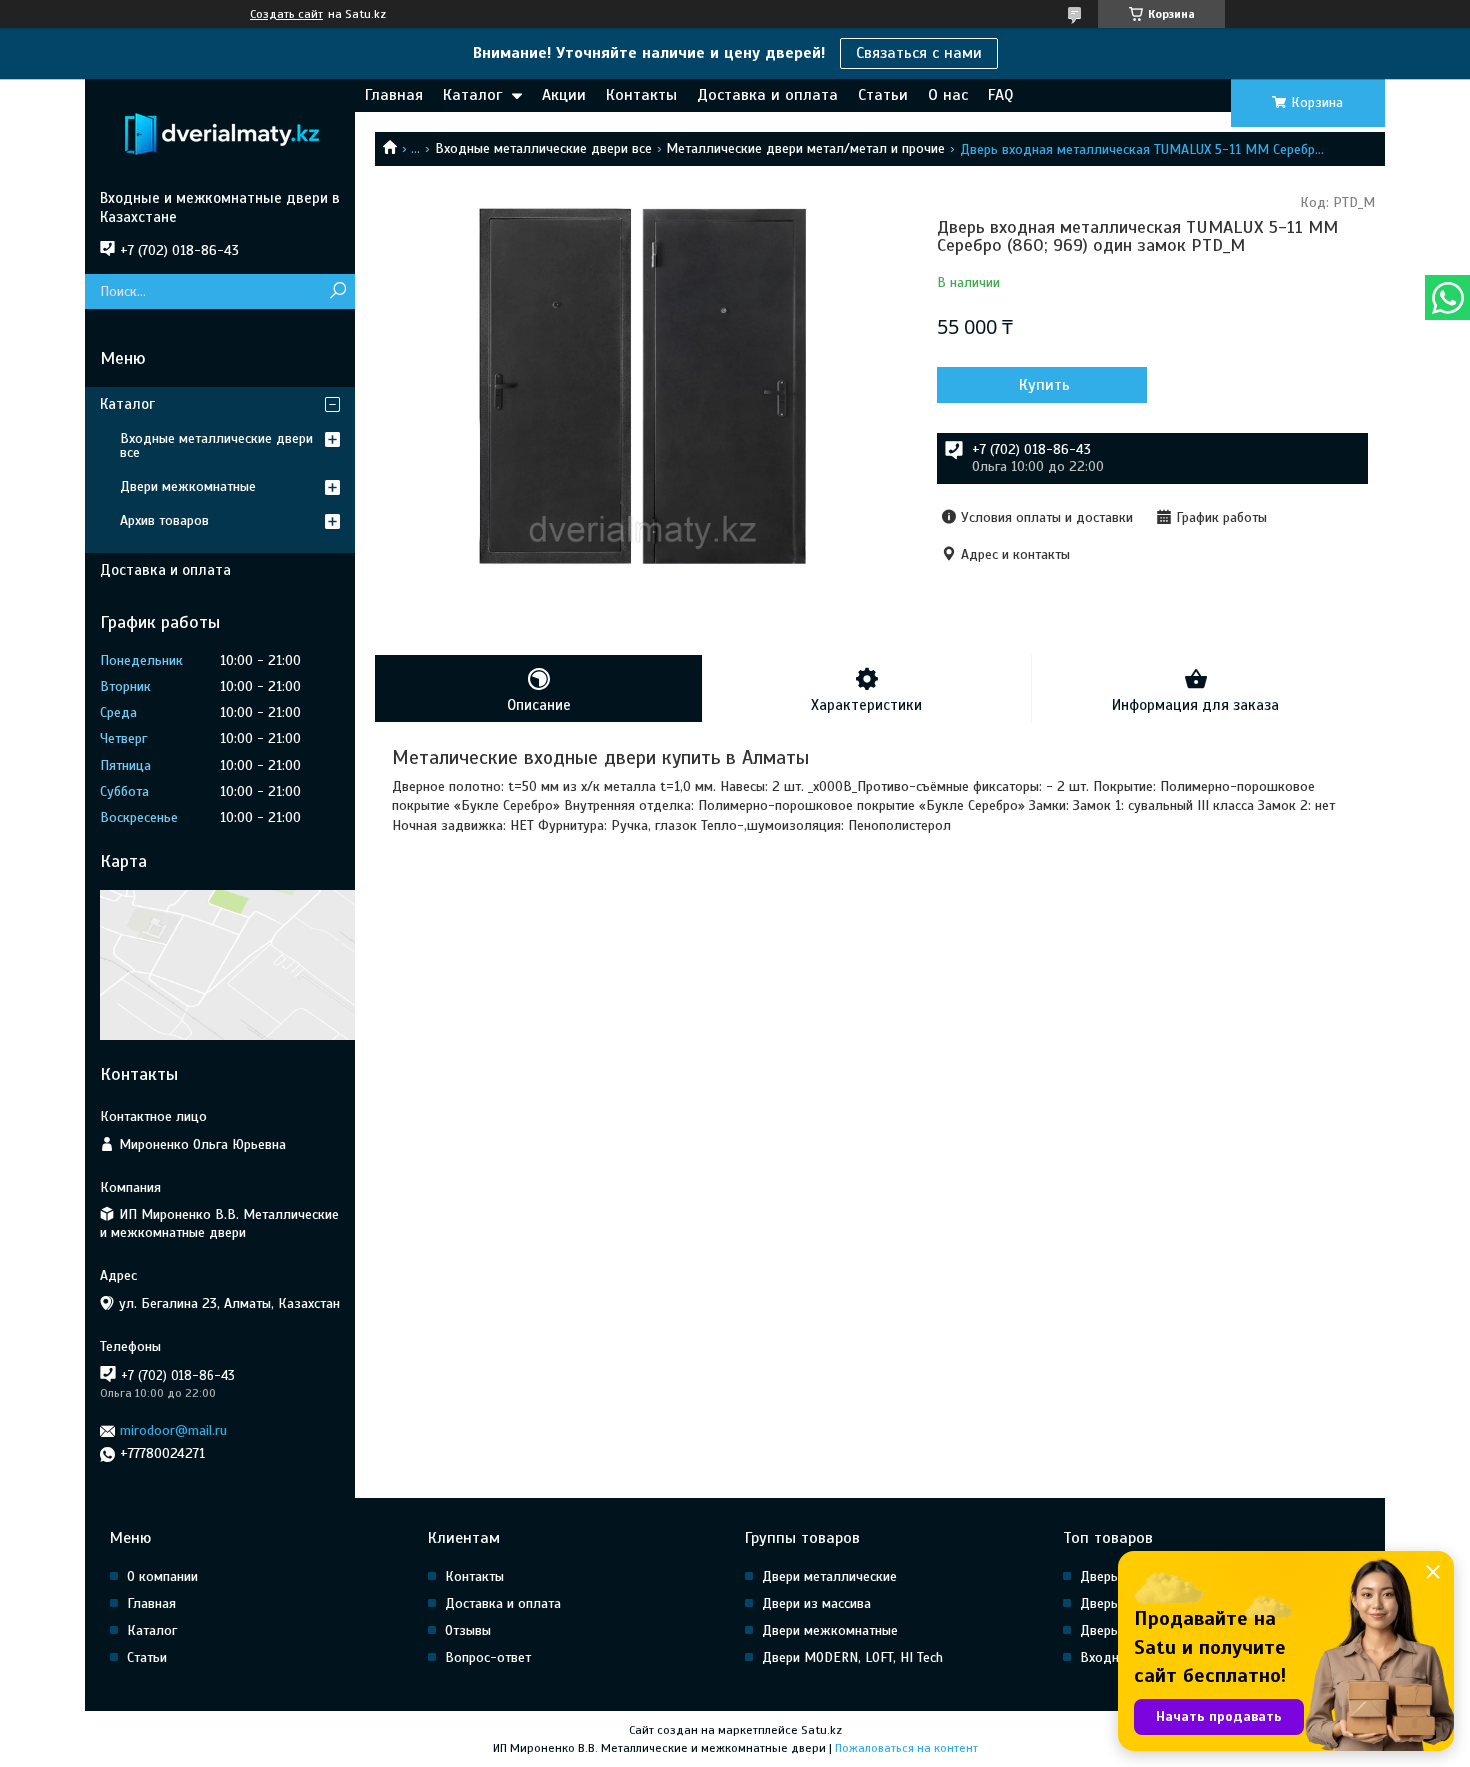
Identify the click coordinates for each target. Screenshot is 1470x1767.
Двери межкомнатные (188, 486)
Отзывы (468, 1630)
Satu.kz (821, 1730)
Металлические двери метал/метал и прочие (805, 148)
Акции (564, 95)
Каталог (472, 95)
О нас (948, 95)
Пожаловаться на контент (906, 1748)
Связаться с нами (919, 53)
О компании (162, 1576)
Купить (1044, 385)
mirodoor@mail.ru (173, 1430)
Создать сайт (286, 14)
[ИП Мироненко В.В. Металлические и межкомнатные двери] (220, 134)
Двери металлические (829, 1576)
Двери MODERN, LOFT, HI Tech (852, 1657)
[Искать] (337, 291)
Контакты (641, 95)
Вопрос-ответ (488, 1657)
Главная (394, 95)
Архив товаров (164, 520)
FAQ (1000, 95)
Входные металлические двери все (543, 148)
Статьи (883, 95)
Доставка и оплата (767, 95)
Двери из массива (816, 1603)
